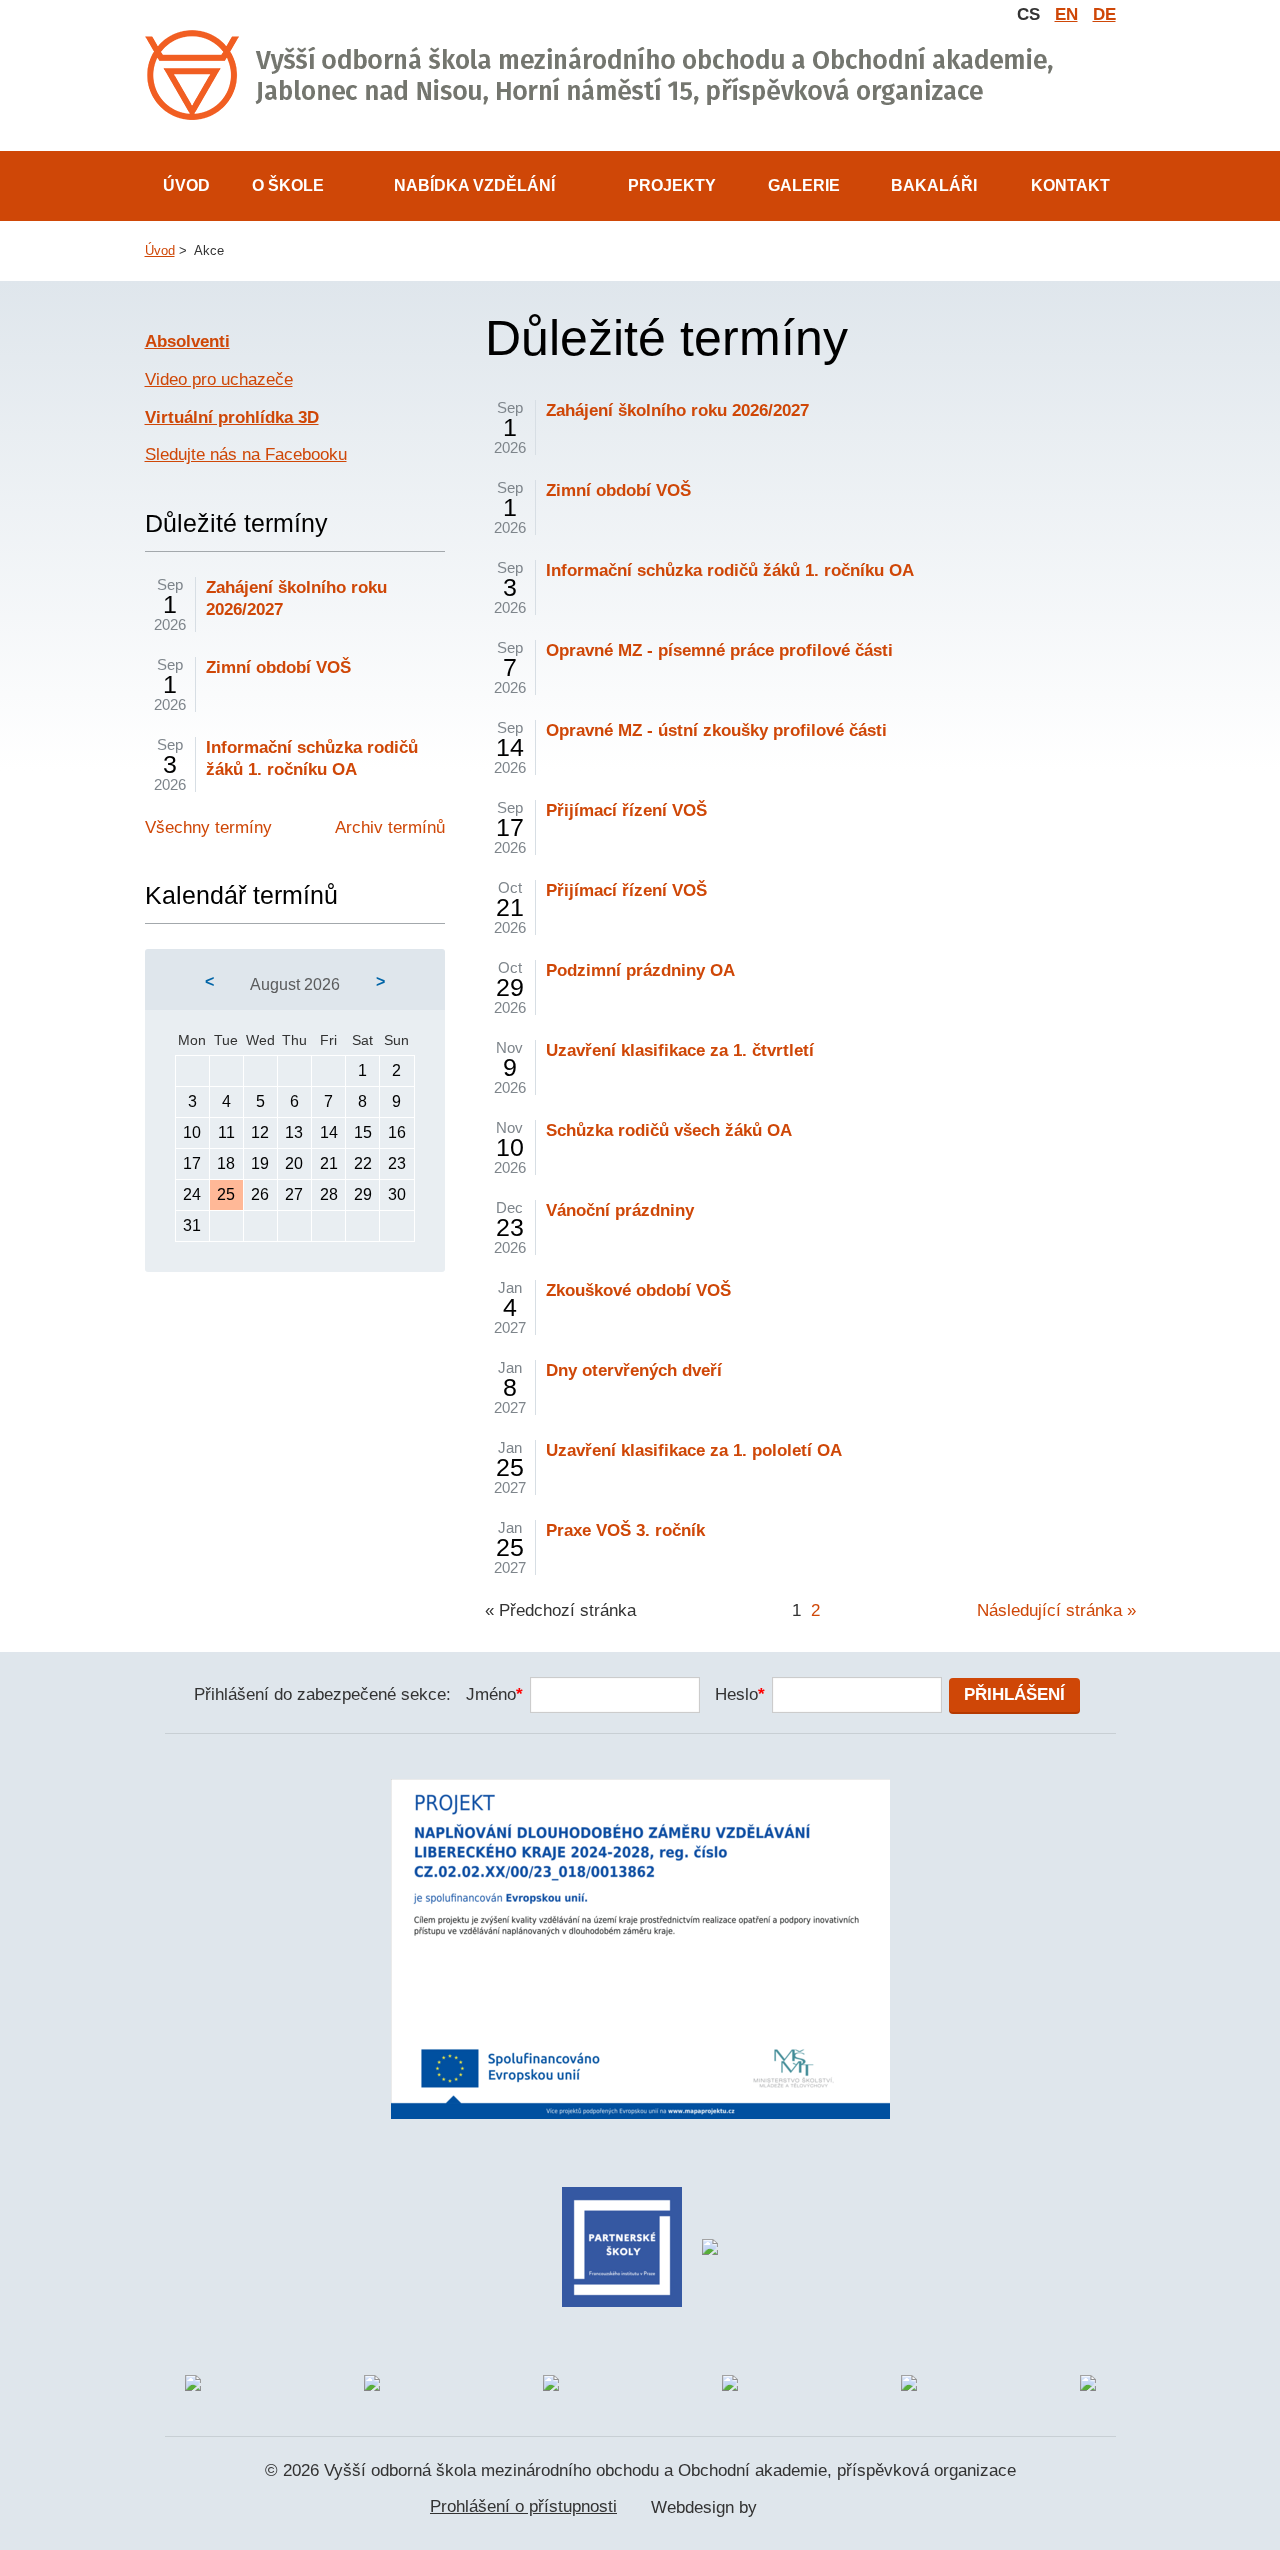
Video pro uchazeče (219, 379)
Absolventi (187, 341)
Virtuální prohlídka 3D (232, 417)
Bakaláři (934, 185)
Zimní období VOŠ (278, 667)
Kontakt (1070, 185)
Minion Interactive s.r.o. (806, 2509)
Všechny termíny (208, 827)
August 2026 (295, 984)
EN (1066, 14)
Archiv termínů (390, 827)
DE (1104, 14)
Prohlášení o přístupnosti (523, 2506)
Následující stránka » (1056, 1610)
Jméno (494, 1694)
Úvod (186, 185)
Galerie (804, 185)
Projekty (672, 185)
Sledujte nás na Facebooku (246, 454)
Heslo (740, 1694)
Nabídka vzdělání (474, 185)
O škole (288, 185)
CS (1028, 14)
